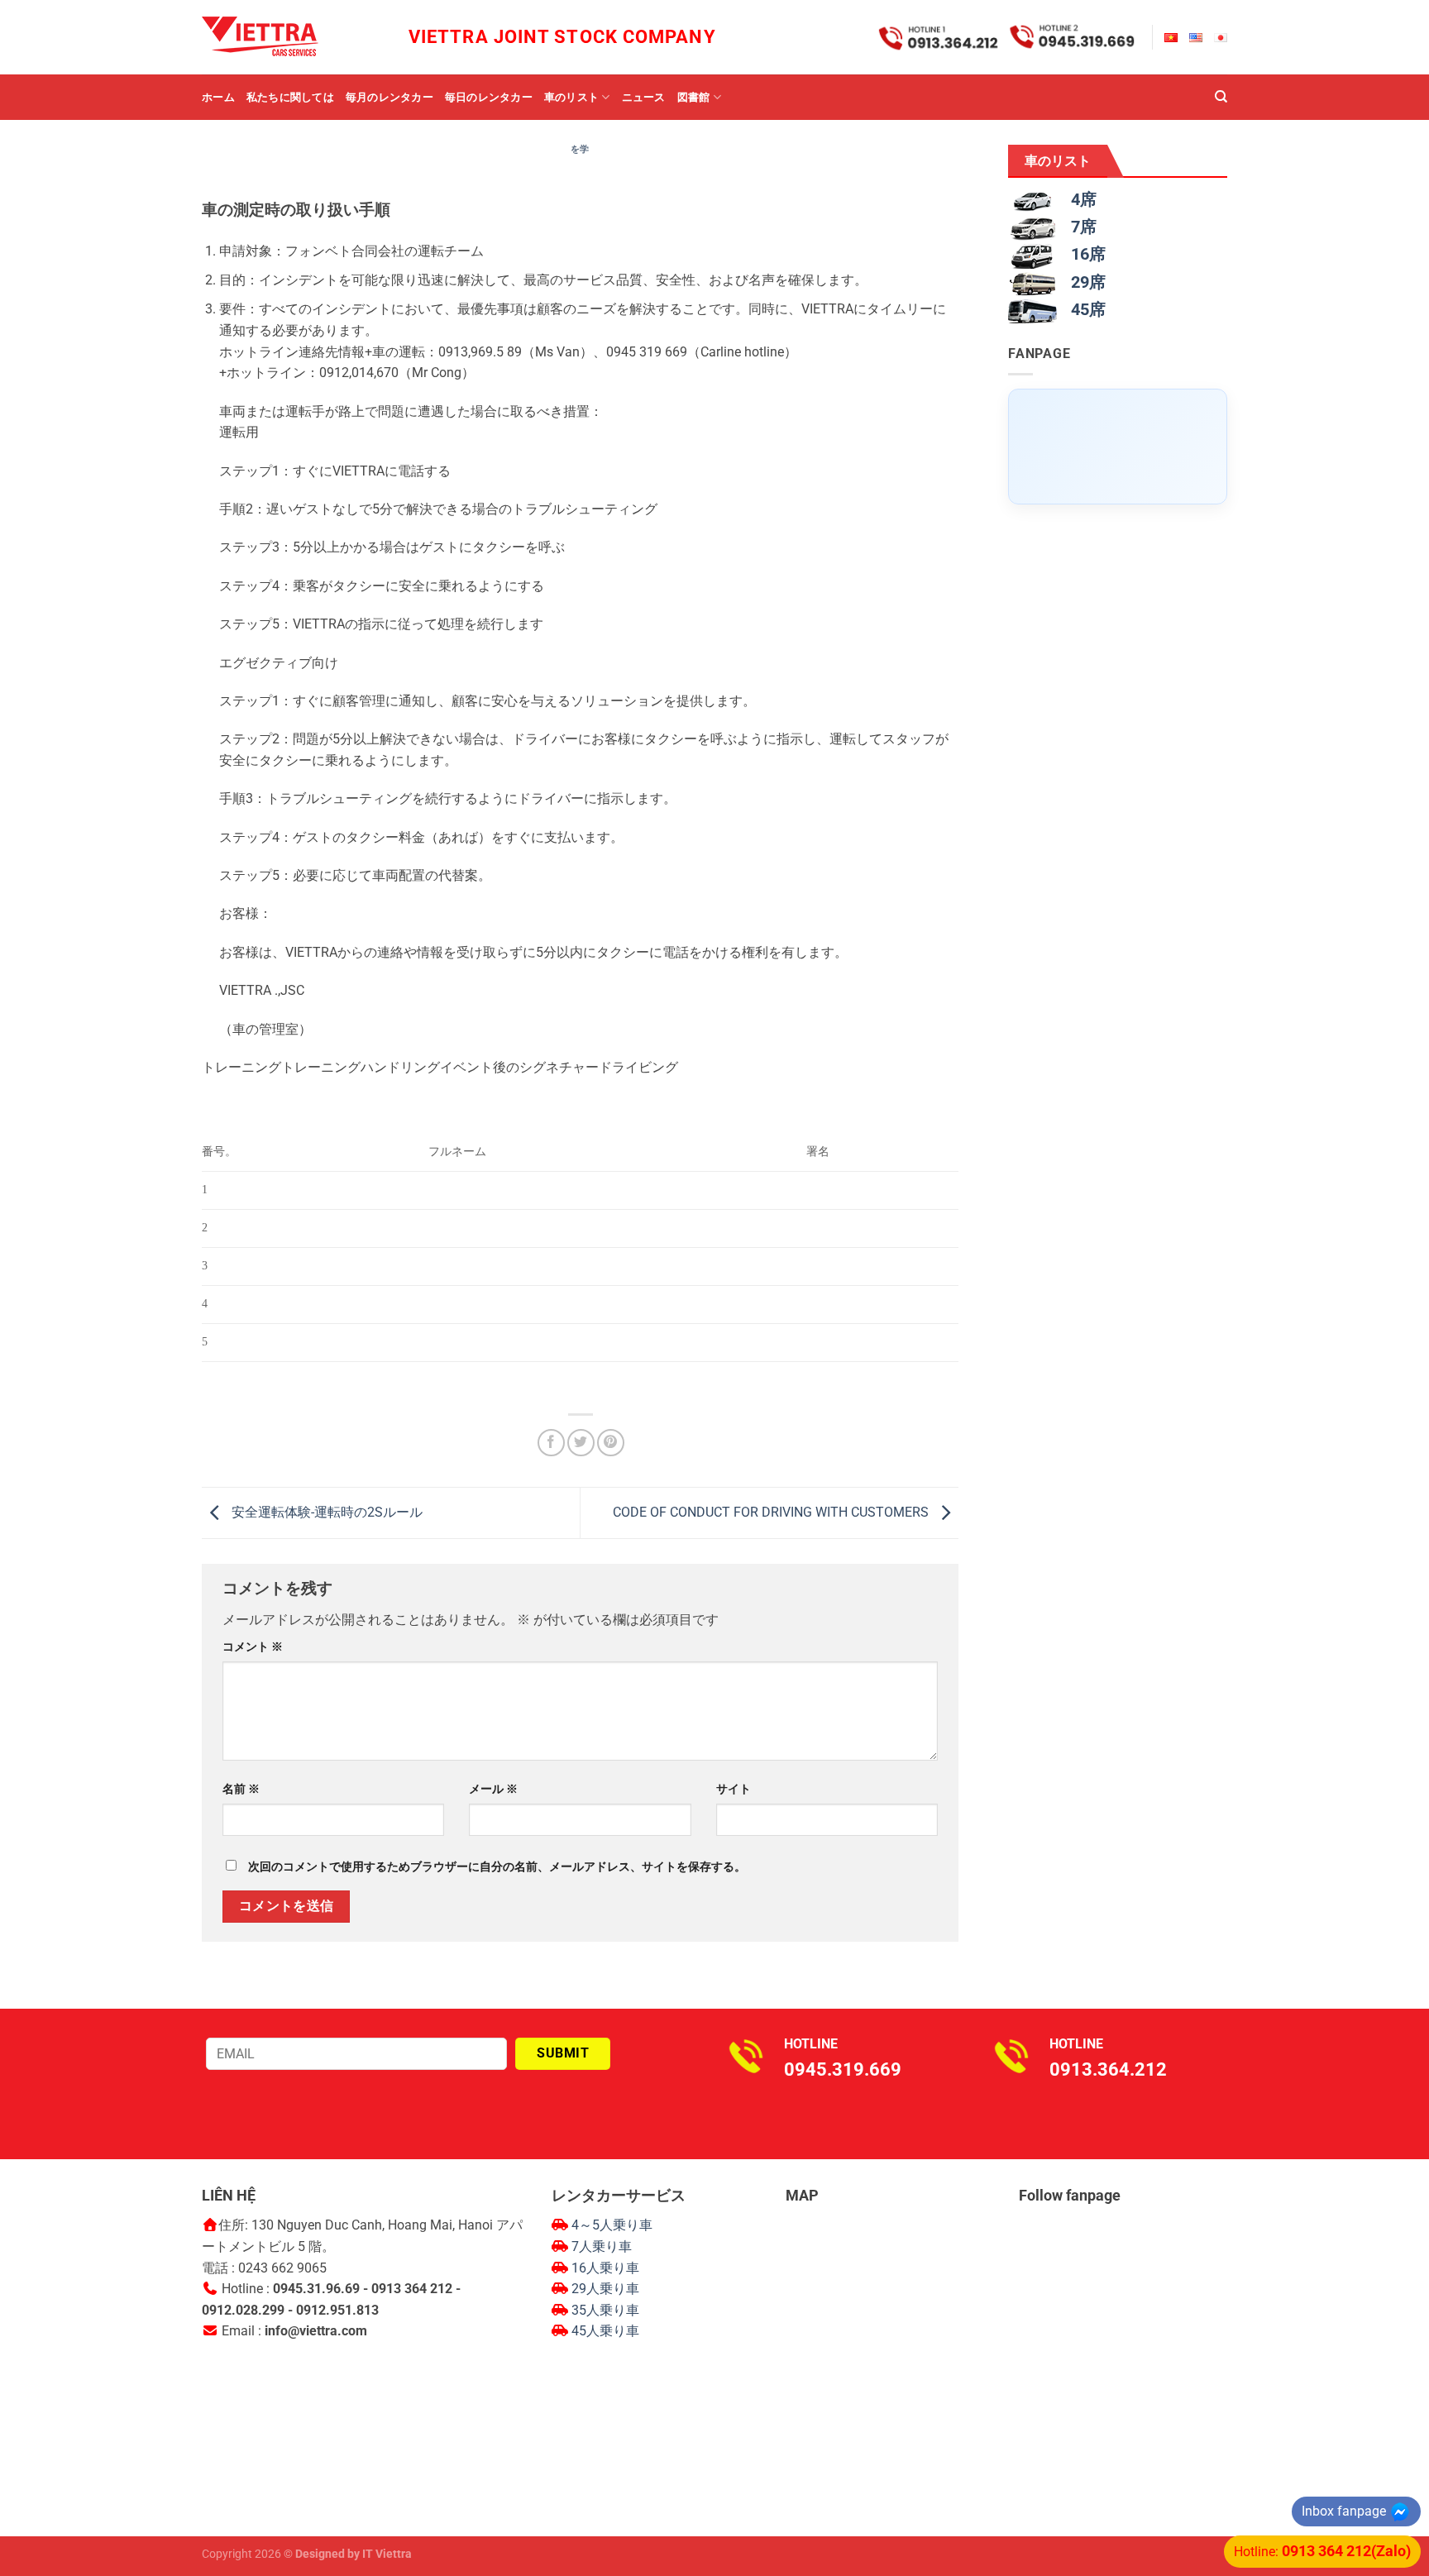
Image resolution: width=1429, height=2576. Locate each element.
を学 (580, 149)
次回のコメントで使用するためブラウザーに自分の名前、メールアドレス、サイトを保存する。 (497, 1867)
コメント (253, 1647)
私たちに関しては (290, 97)
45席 (1088, 309)
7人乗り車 (602, 2246)
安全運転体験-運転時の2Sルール (325, 1512)
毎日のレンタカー (489, 97)
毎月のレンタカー (390, 97)
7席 (1084, 227)
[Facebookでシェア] (551, 1443)
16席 (1088, 254)
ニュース (644, 97)
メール (493, 1789)
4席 (1084, 199)
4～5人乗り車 (612, 2225)
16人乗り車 (605, 2268)
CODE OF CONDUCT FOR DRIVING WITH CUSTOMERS (772, 1512)
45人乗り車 (605, 2331)
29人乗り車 (605, 2289)
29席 (1088, 282)
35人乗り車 (605, 2310)
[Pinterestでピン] (611, 1443)
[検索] (1221, 97)
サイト (734, 1789)
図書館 (694, 97)
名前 (241, 1789)
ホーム (218, 97)
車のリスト (571, 97)
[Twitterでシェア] (581, 1443)
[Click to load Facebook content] (1118, 447)
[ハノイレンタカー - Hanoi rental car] (284, 37)
